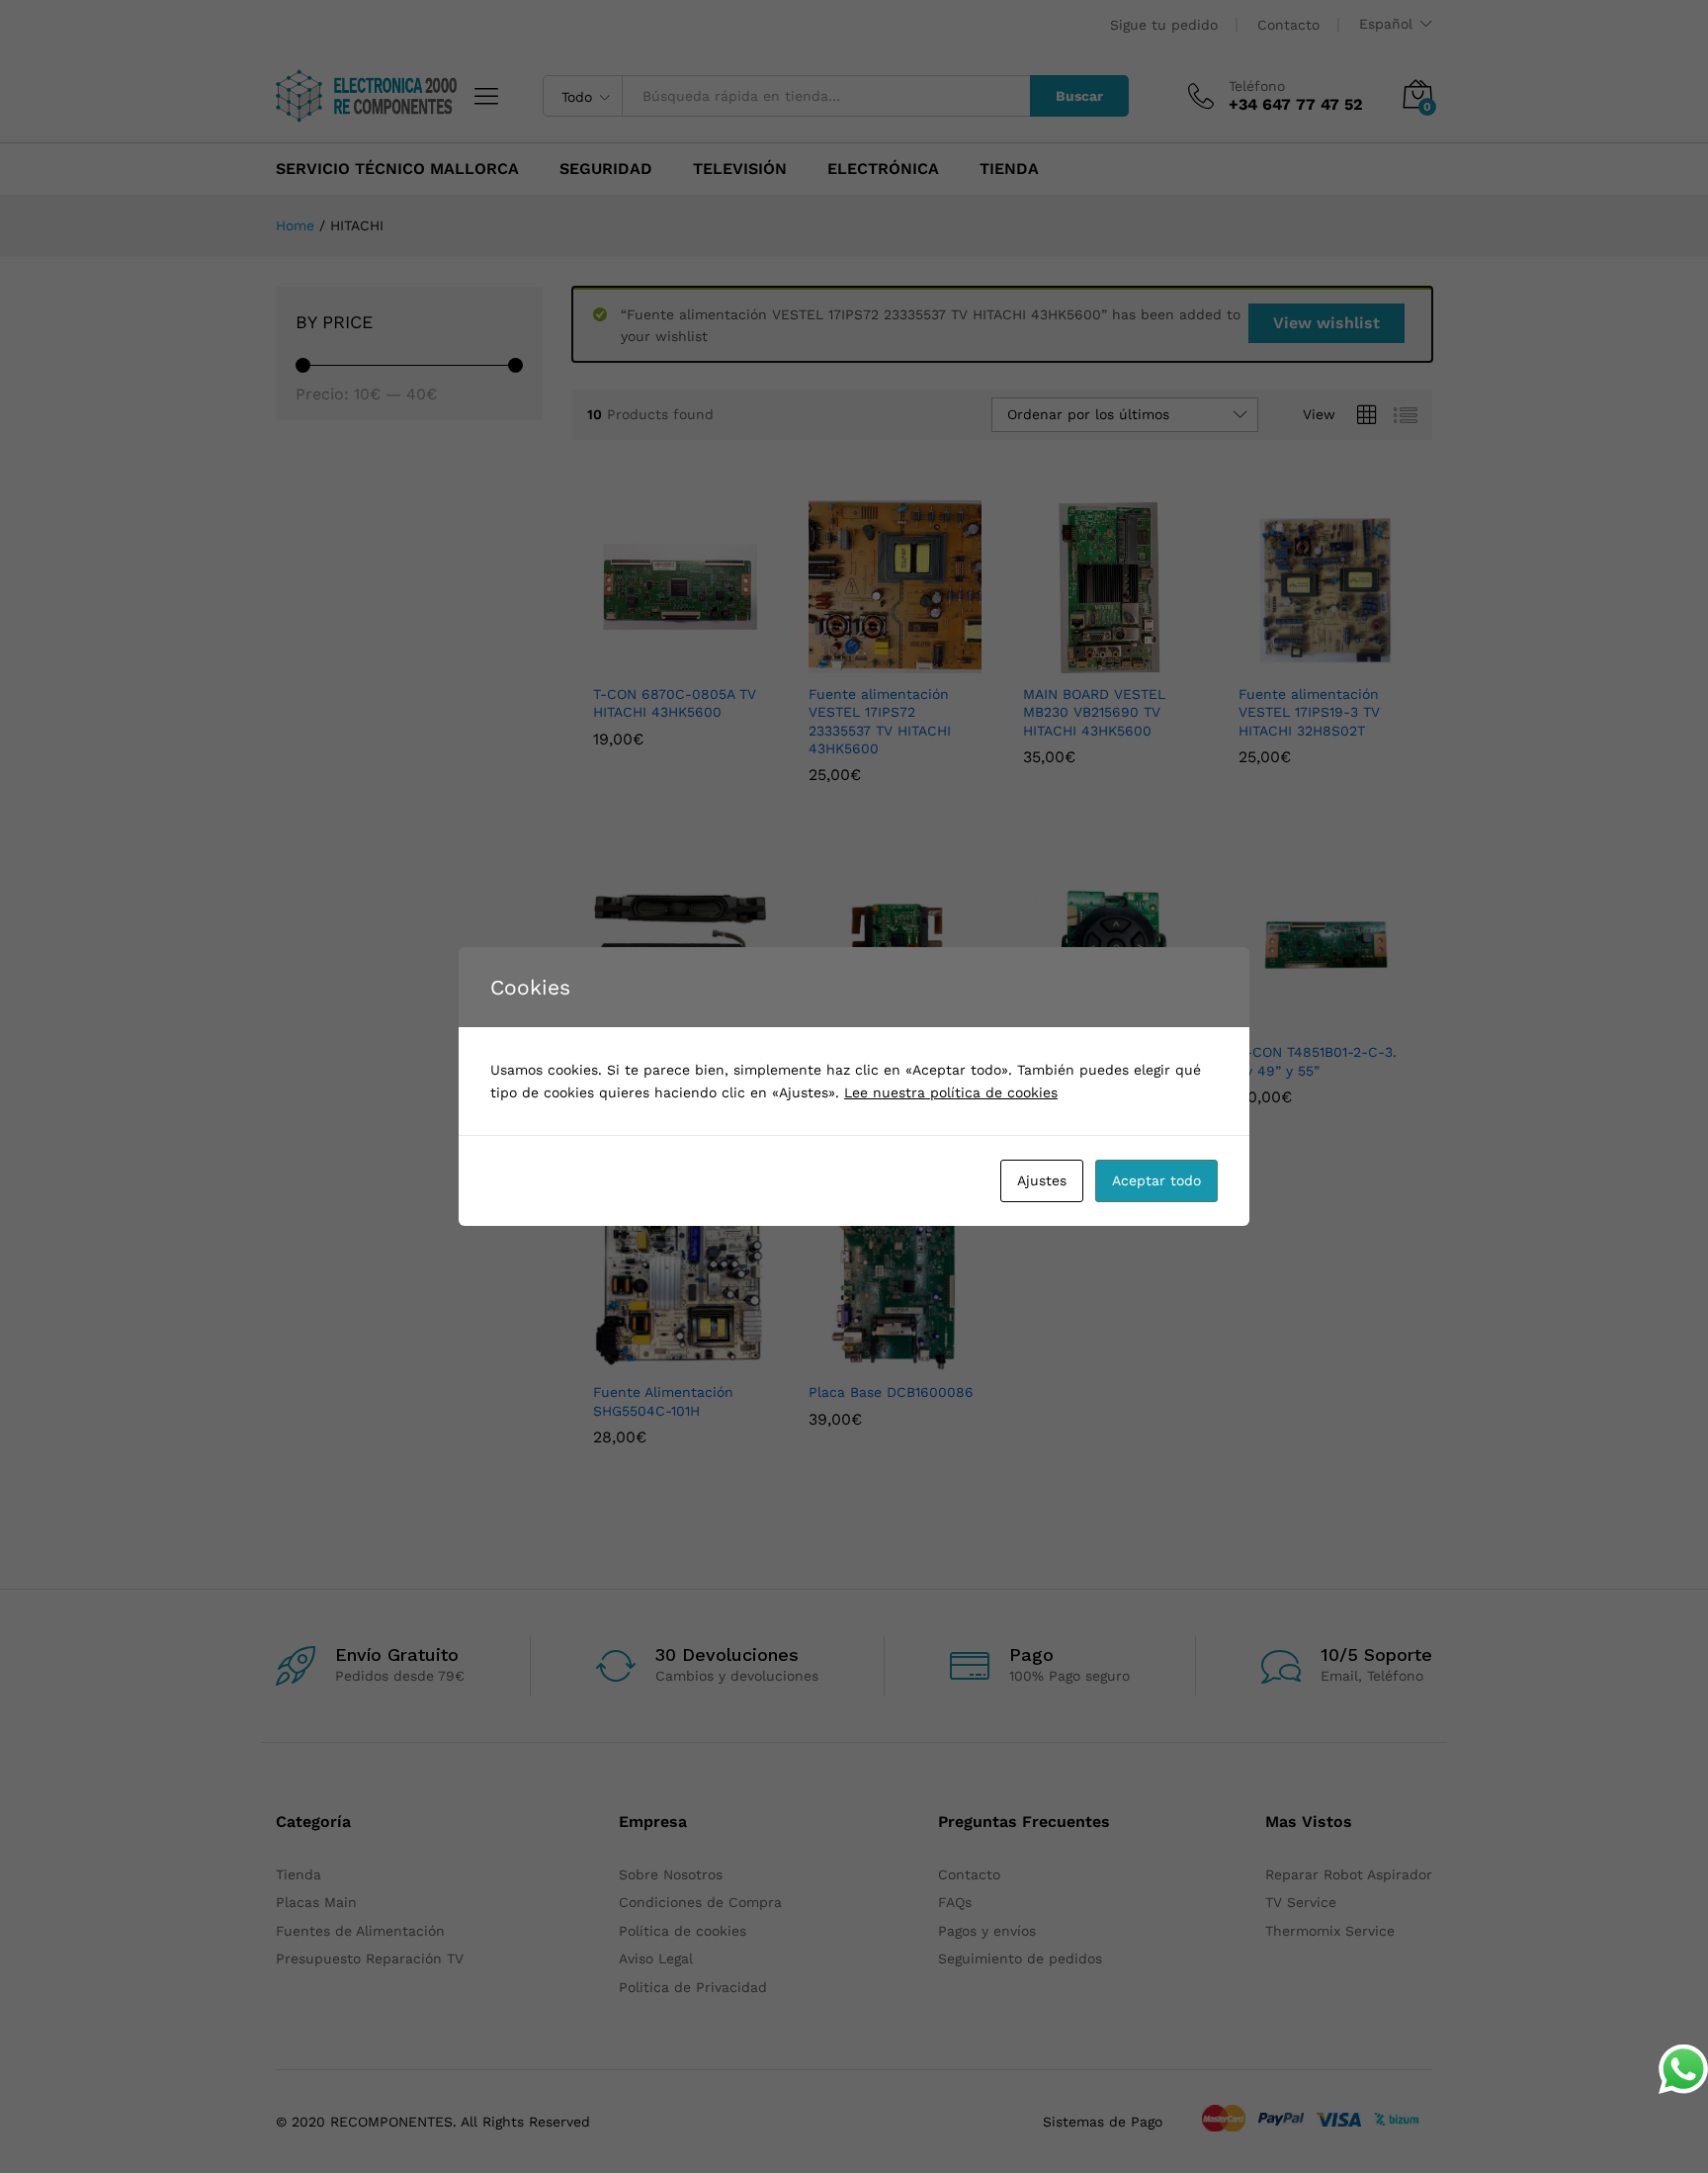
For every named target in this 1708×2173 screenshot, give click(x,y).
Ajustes (1042, 1180)
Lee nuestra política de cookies (951, 1092)
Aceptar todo (1156, 1180)
